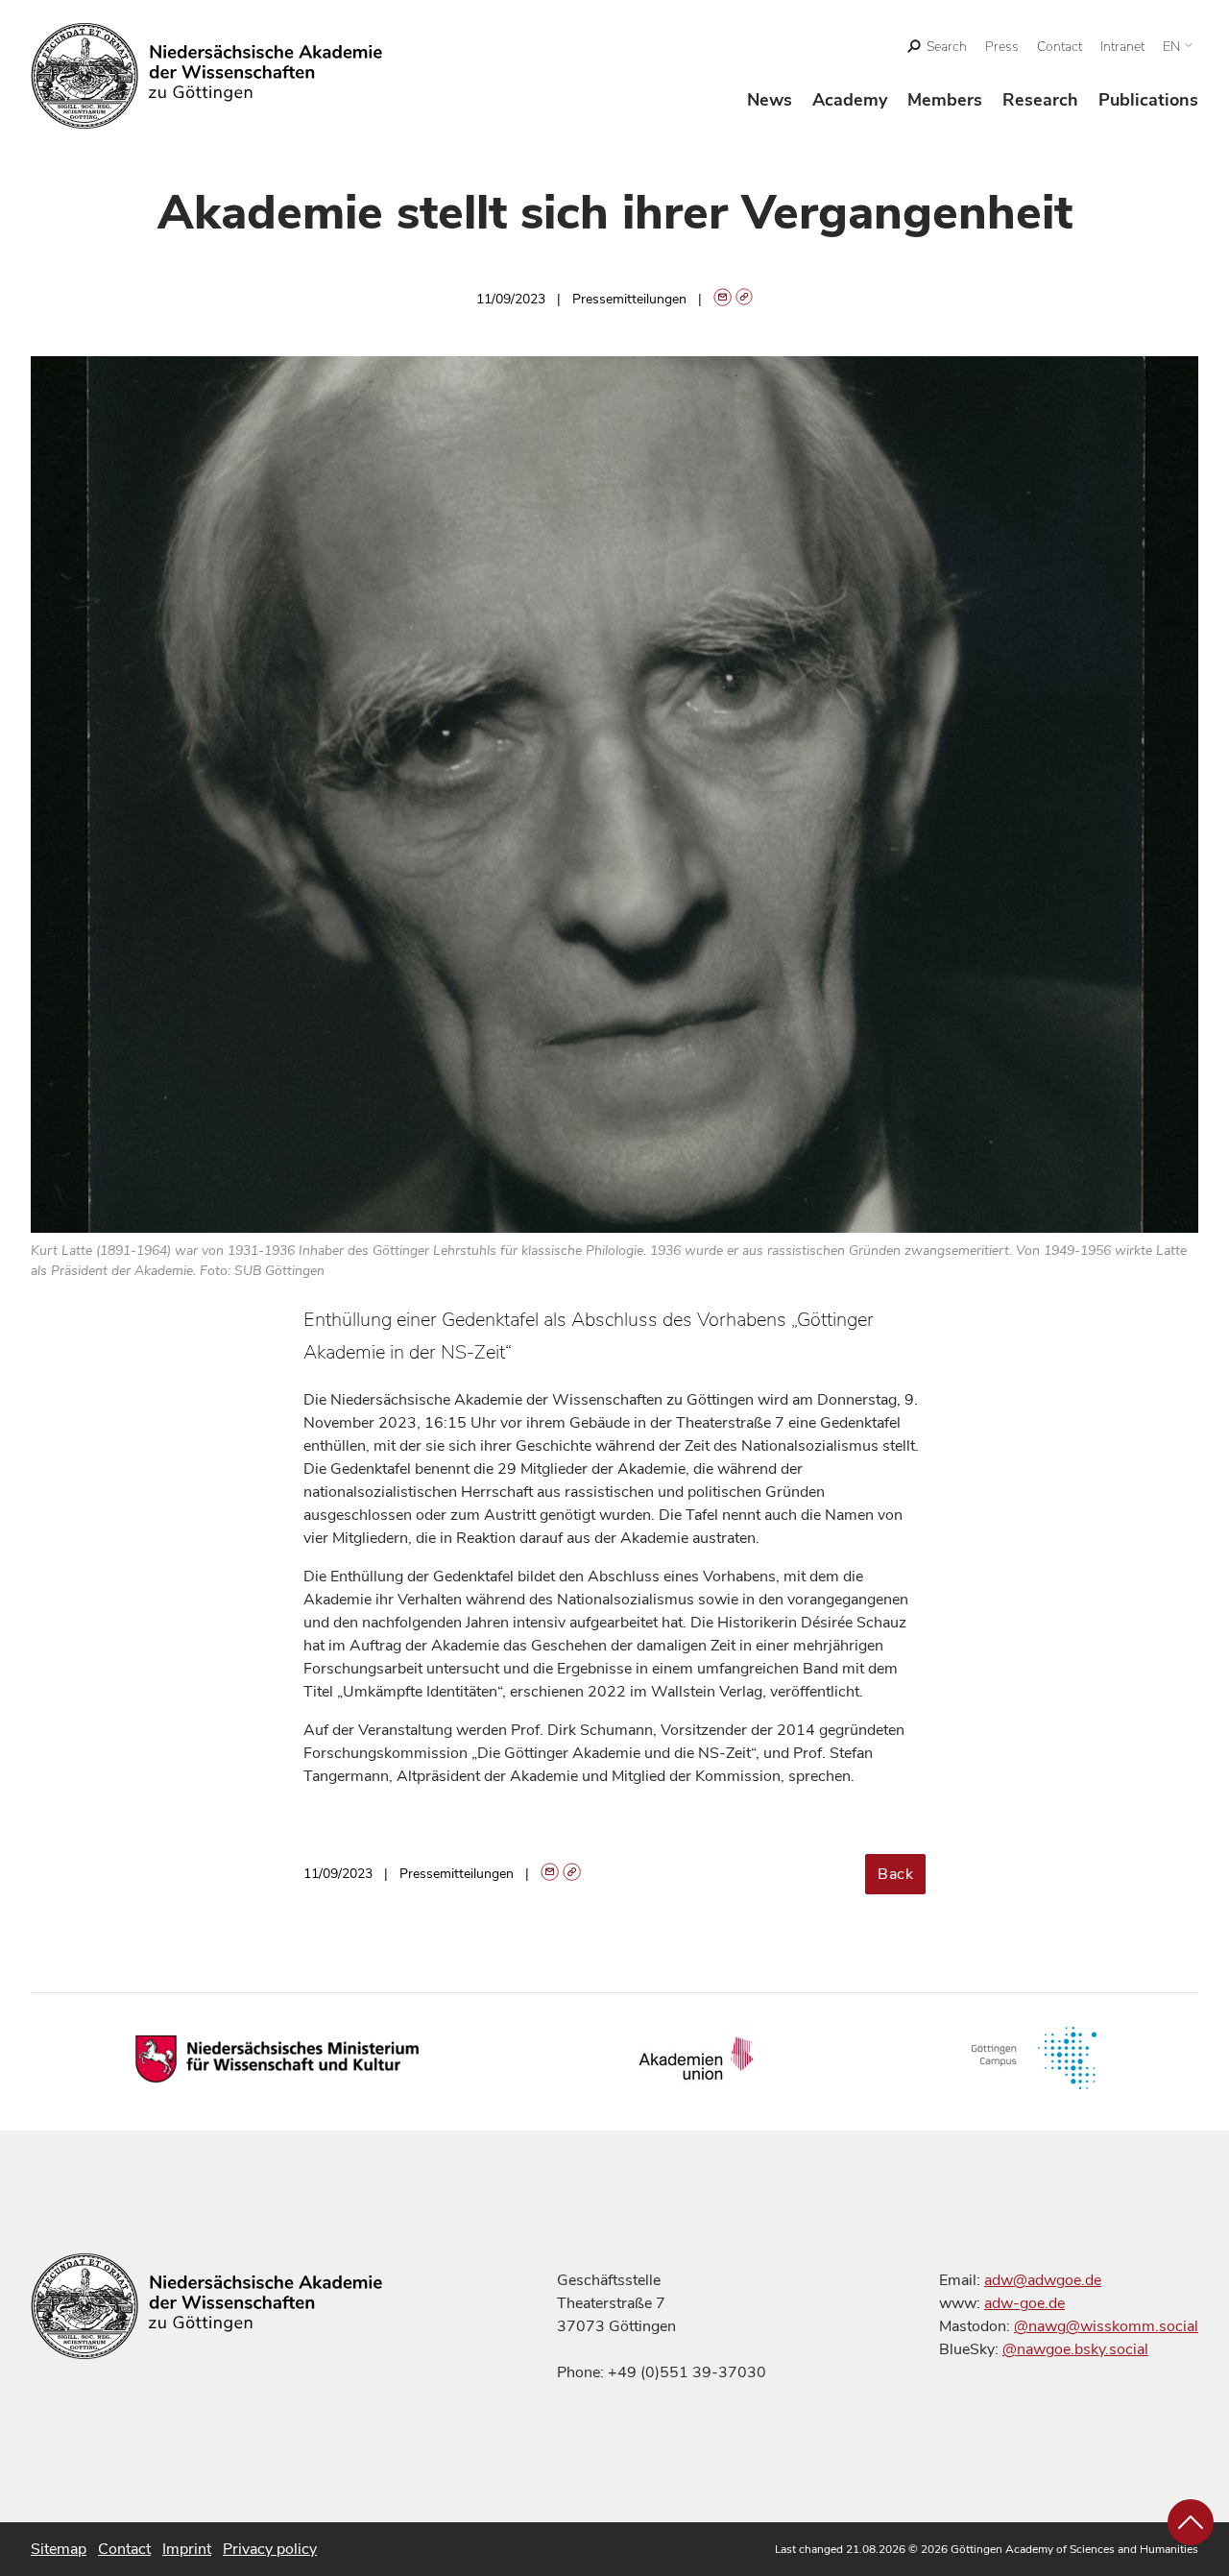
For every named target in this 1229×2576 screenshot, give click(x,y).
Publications (1148, 100)
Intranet (1122, 47)
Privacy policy (270, 2549)
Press (1002, 47)
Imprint (187, 2549)
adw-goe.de (1024, 2303)
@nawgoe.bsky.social (1075, 2349)
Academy (850, 100)
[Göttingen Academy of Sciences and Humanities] (207, 76)
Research (1040, 100)
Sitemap (59, 2549)
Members (945, 100)
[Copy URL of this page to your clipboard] (745, 299)
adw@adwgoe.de (1043, 2280)
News (770, 100)
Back (895, 1874)
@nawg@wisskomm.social (1106, 2326)
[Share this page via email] (723, 299)
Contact (1060, 47)
